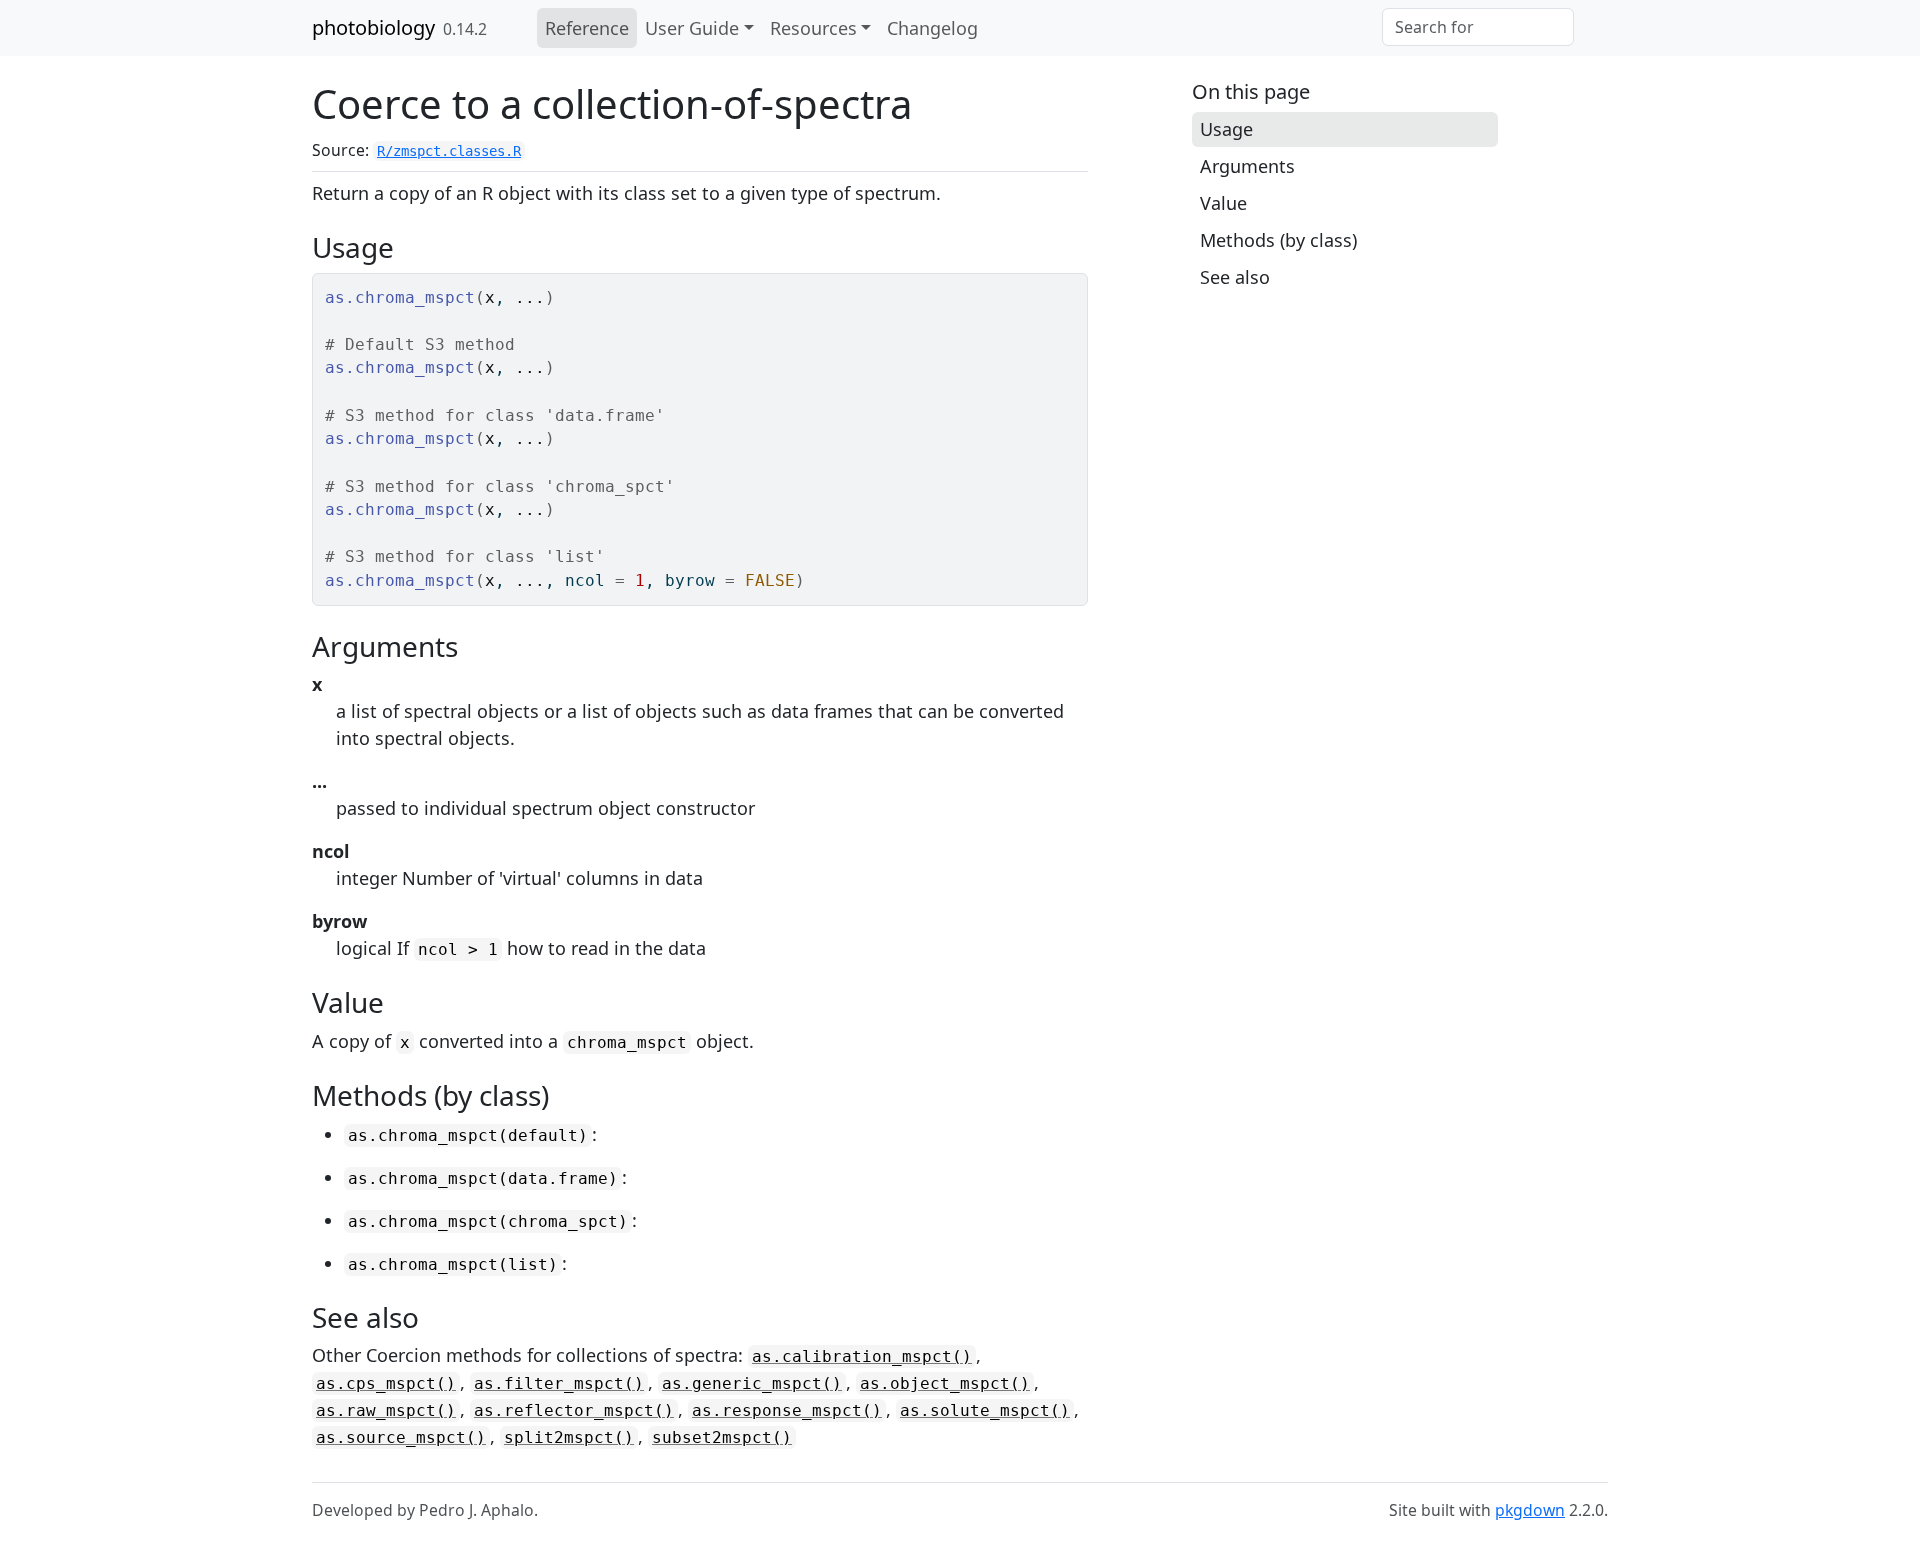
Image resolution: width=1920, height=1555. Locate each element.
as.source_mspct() (401, 1437)
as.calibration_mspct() (862, 1356)
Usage (1226, 129)
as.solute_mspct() (985, 1410)
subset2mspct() (722, 1437)
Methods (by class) (1278, 240)
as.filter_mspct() (559, 1383)
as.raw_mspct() (386, 1410)
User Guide (692, 28)
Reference (587, 28)
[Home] (520, 28)
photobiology (373, 27)
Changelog (932, 28)
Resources (813, 28)
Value (1223, 203)
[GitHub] (1591, 28)
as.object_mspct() (945, 1383)
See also (1235, 277)
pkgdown (1530, 1510)
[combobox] (1478, 27)
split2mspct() (569, 1437)
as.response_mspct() (787, 1410)
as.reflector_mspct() (574, 1410)
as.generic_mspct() (752, 1383)
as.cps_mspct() (386, 1383)
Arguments (1247, 166)
